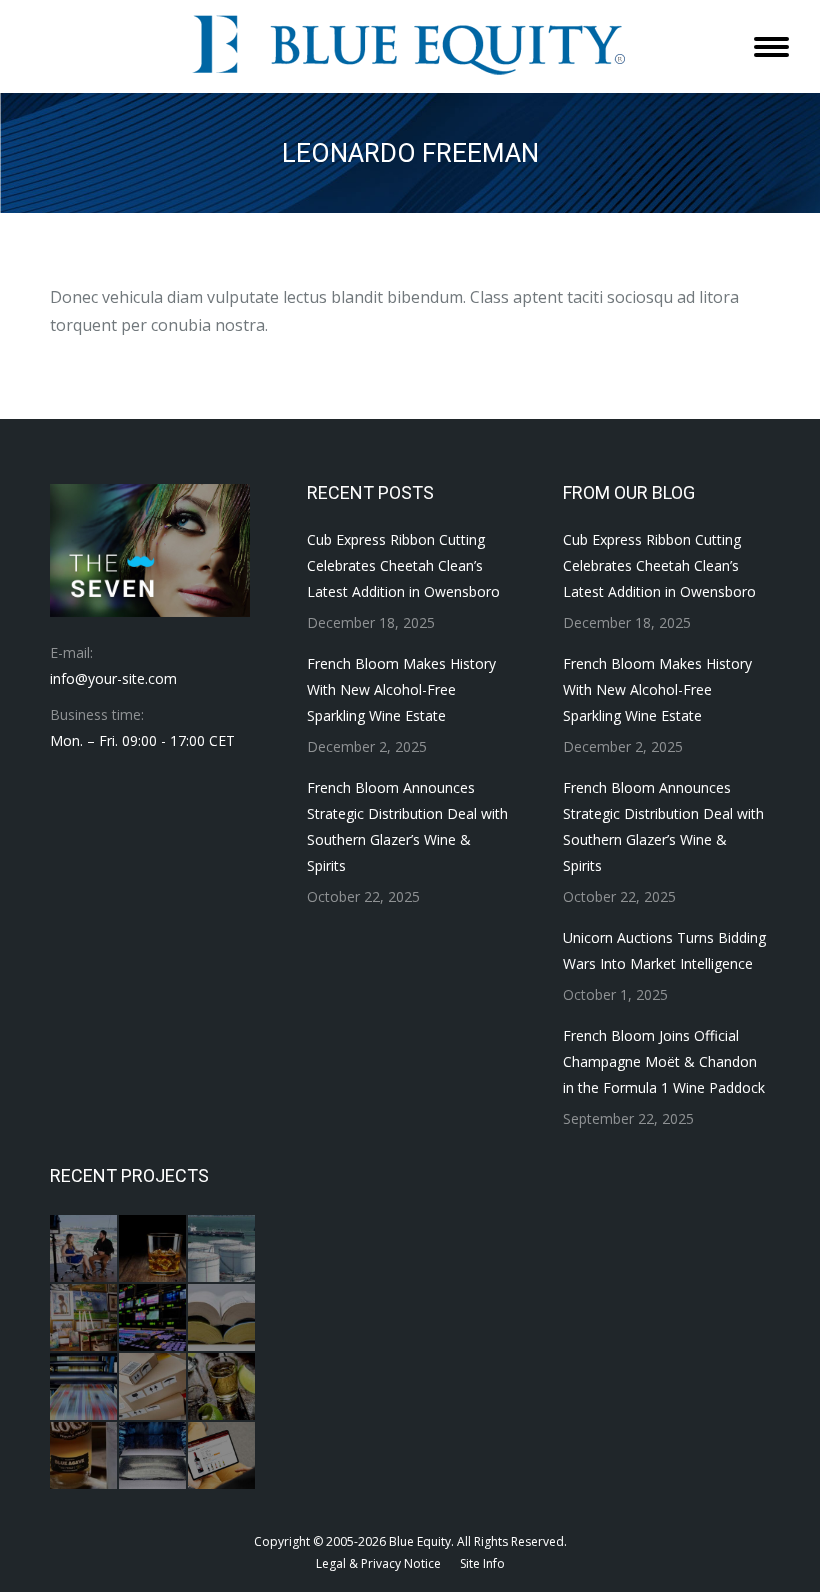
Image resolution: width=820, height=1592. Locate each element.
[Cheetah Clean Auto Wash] (153, 1456)
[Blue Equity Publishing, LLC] (84, 1387)
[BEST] (153, 1318)
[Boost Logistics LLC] (153, 1387)
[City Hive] (222, 1456)
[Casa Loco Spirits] (84, 1456)
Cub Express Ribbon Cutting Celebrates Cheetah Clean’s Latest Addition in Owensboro (403, 565)
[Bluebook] (222, 1318)
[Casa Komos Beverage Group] (222, 1387)
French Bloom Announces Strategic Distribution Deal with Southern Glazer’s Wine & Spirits (407, 826)
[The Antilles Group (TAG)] (222, 1249)
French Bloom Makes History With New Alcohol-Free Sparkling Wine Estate (401, 689)
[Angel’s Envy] (153, 1249)
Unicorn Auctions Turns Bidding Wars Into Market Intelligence (664, 950)
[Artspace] (84, 1318)
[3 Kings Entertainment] (84, 1249)
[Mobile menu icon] (771, 47)
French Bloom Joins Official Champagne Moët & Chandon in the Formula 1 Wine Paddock (664, 1061)
